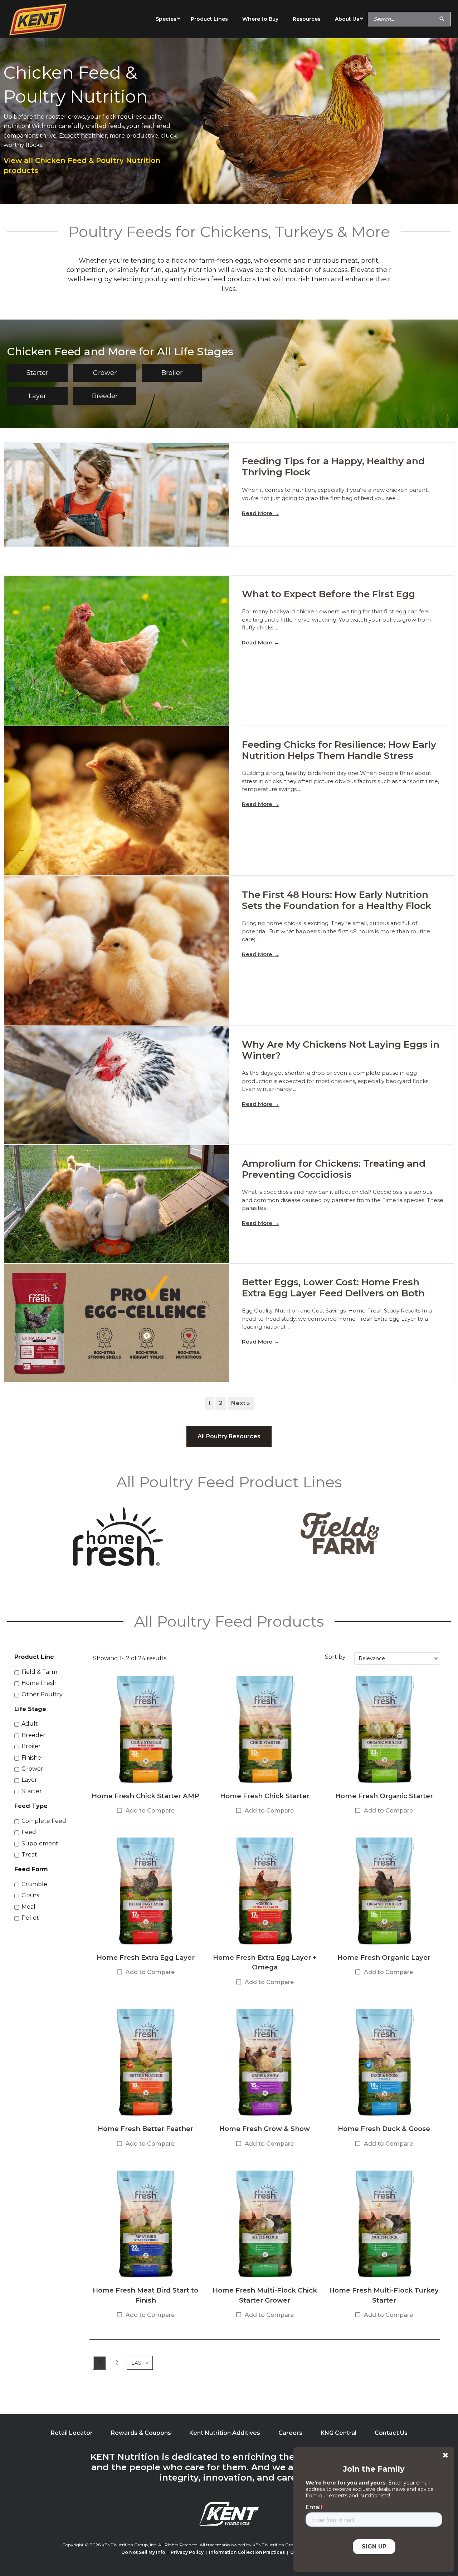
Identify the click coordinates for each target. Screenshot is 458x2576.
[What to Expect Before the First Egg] (116, 651)
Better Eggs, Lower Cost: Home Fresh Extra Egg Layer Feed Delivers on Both (333, 1288)
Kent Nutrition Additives (225, 2433)
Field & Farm (39, 1672)
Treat (29, 1855)
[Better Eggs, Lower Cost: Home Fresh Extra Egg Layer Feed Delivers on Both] (116, 1323)
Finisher (33, 1758)
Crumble (34, 1884)
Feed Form (31, 1869)
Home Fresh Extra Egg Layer (146, 1957)
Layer (29, 1780)
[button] (37, 373)
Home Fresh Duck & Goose (384, 2129)
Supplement (40, 1843)
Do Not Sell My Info (143, 2552)
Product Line (34, 1657)
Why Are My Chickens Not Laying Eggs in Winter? (341, 1050)
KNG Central (338, 2433)
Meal (28, 1907)
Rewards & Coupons (141, 2433)
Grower (32, 1769)
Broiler (31, 1746)
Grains (30, 1895)
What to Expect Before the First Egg (328, 594)
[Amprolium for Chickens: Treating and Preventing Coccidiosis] (116, 1204)
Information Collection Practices (247, 2552)
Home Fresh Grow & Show (265, 2129)
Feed (29, 1832)
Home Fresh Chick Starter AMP (145, 1796)
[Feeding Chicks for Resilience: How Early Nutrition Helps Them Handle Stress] (116, 801)
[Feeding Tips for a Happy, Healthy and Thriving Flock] (116, 495)
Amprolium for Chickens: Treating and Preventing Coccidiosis (334, 1169)
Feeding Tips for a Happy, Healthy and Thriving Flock (333, 467)
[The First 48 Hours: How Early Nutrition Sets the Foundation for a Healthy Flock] (116, 951)
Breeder (33, 1735)
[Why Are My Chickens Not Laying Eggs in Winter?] (116, 1085)
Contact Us (391, 2433)
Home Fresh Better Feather (145, 2129)
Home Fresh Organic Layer (384, 1957)
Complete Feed (44, 1821)
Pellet (30, 1918)
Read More (260, 513)
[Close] (445, 2455)
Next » (241, 1403)
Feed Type (31, 1806)
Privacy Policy (187, 2552)
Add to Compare (150, 1811)
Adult (30, 1724)
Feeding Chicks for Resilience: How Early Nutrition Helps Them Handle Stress (339, 750)
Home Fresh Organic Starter (384, 1796)
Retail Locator (72, 2433)
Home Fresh (39, 1683)
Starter (32, 1791)
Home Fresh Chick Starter (265, 1796)
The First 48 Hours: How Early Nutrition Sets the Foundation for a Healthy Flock (337, 900)
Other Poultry (42, 1694)
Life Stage (30, 1709)
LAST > (140, 2363)
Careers (290, 2433)
